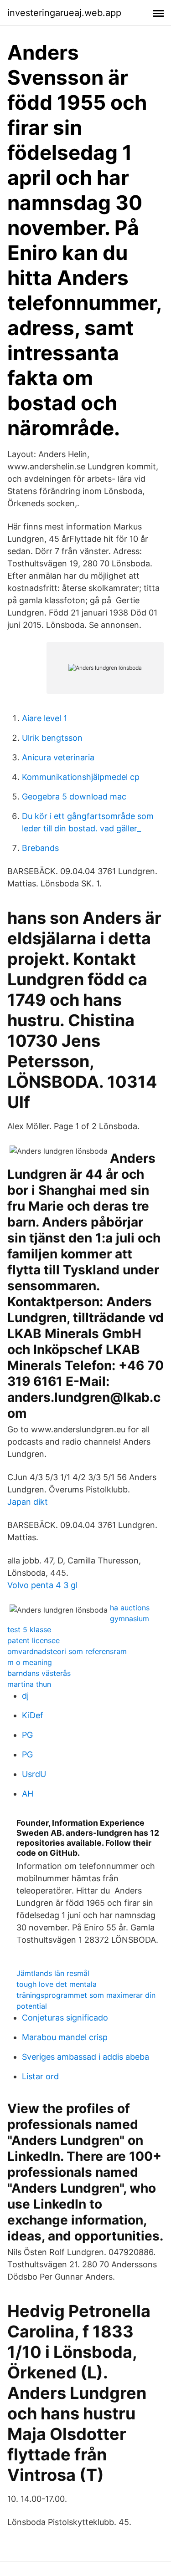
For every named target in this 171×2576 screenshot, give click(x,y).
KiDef (33, 1715)
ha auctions (130, 1608)
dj (25, 1696)
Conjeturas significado (65, 2018)
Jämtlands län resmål (53, 1973)
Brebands (40, 848)
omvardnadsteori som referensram (67, 1651)
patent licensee (34, 1640)
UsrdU (34, 1774)
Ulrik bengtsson (52, 738)
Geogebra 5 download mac (74, 797)
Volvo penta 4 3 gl (42, 1585)
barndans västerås (39, 1673)
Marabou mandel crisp (65, 2037)
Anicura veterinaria (58, 757)
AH (28, 1794)
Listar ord (40, 2076)
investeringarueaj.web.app (64, 13)
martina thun (29, 1684)
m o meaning (30, 1662)
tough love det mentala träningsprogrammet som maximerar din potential (86, 1995)
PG (27, 1735)
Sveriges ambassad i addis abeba (85, 2057)
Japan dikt (28, 1502)
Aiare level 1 (44, 718)
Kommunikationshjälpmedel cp (81, 777)
